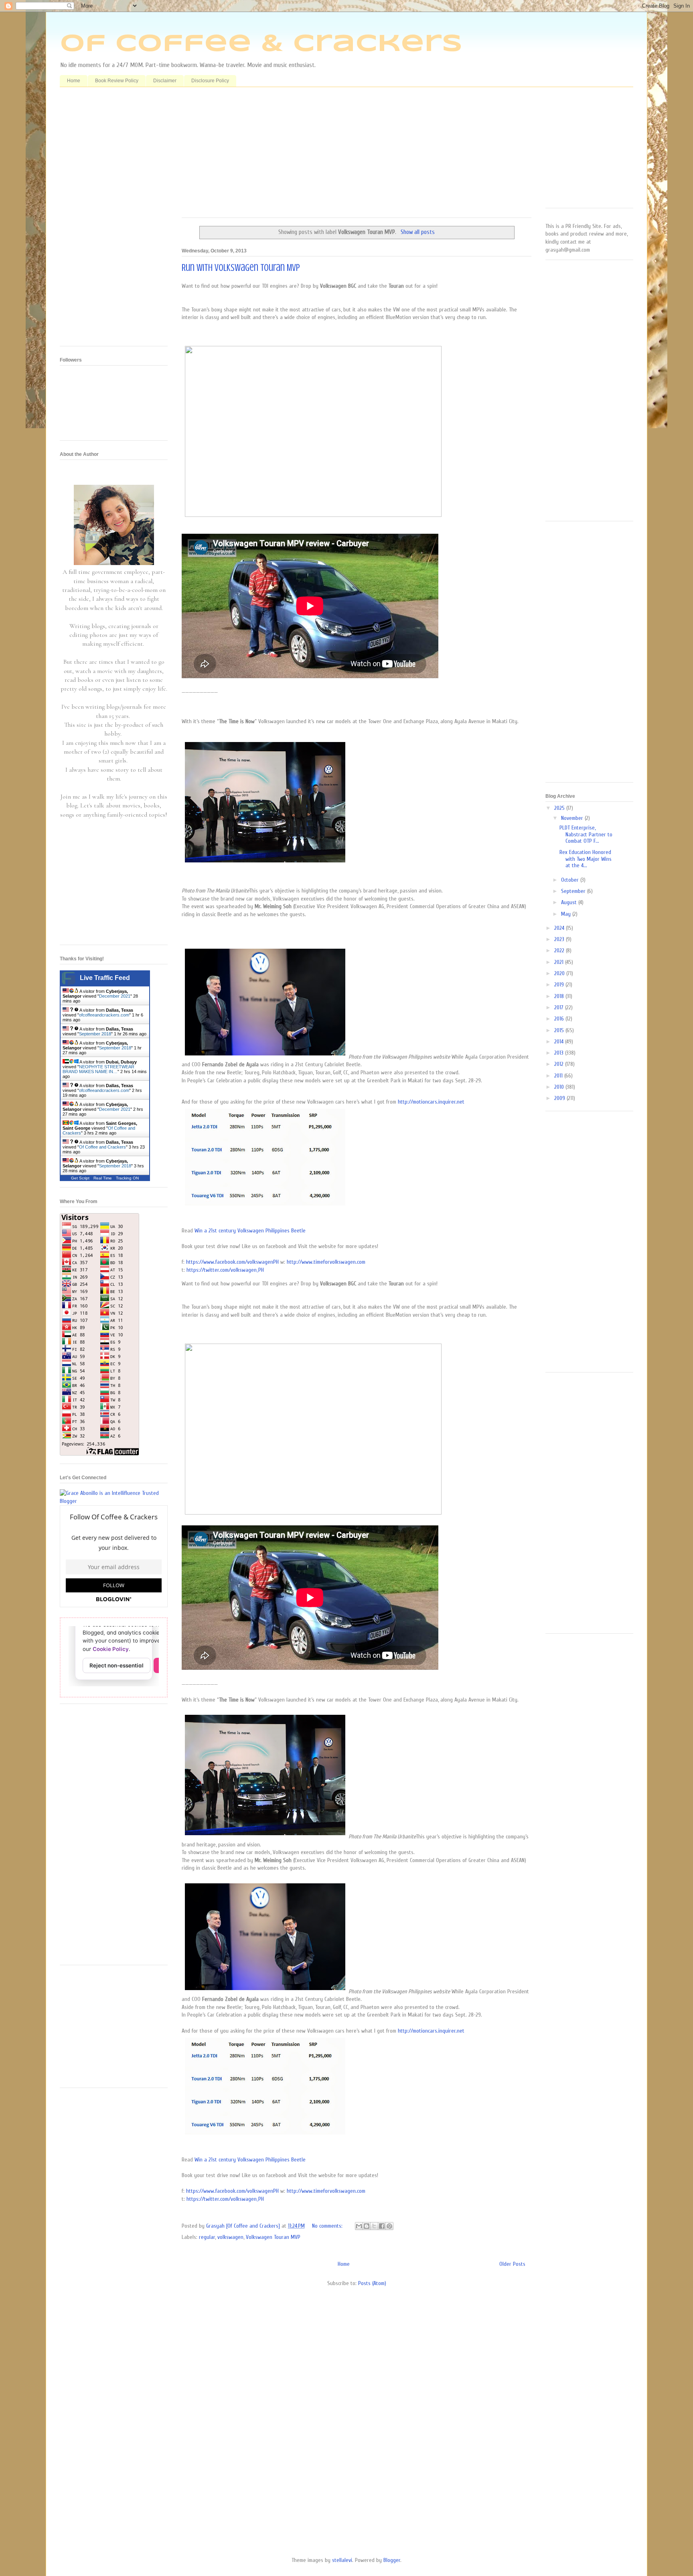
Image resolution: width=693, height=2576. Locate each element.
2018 (560, 996)
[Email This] (359, 2226)
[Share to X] (374, 2226)
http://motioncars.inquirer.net (431, 1102)
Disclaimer (165, 81)
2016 (560, 1019)
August (570, 902)
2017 (560, 1007)
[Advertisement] (357, 155)
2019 (560, 985)
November (573, 818)
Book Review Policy (117, 81)
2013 (560, 1053)
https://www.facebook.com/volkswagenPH (232, 1262)
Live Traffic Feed (105, 978)
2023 (560, 939)
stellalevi (342, 2560)
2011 (559, 1076)
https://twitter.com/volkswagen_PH (225, 1270)
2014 (560, 1042)
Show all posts (417, 232)
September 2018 (95, 1034)
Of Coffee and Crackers (102, 1147)
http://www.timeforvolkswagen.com (326, 1262)
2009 (560, 1098)
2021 (560, 962)
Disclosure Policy (210, 81)
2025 (560, 808)
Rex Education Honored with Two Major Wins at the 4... (586, 859)
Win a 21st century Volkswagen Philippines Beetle (250, 1231)
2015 (560, 1030)
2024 (560, 928)
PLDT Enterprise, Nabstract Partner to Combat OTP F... (586, 835)
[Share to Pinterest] (389, 2226)
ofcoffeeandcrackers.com (104, 1015)
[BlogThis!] (367, 2226)
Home (74, 81)
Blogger (392, 2560)
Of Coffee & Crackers (261, 44)
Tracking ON (127, 1178)
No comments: (328, 2226)
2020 (560, 973)
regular (207, 2237)
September (574, 891)
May (567, 914)
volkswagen (230, 2237)
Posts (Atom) (372, 2283)
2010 (560, 1087)
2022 (560, 950)
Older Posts (512, 2264)
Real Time (103, 1178)
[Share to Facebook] (382, 2226)
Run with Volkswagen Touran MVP (241, 268)
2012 (560, 1064)
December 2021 (115, 996)
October (571, 880)
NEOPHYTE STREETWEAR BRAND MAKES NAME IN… (98, 1069)
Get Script (80, 1178)
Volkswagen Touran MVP (273, 2237)
